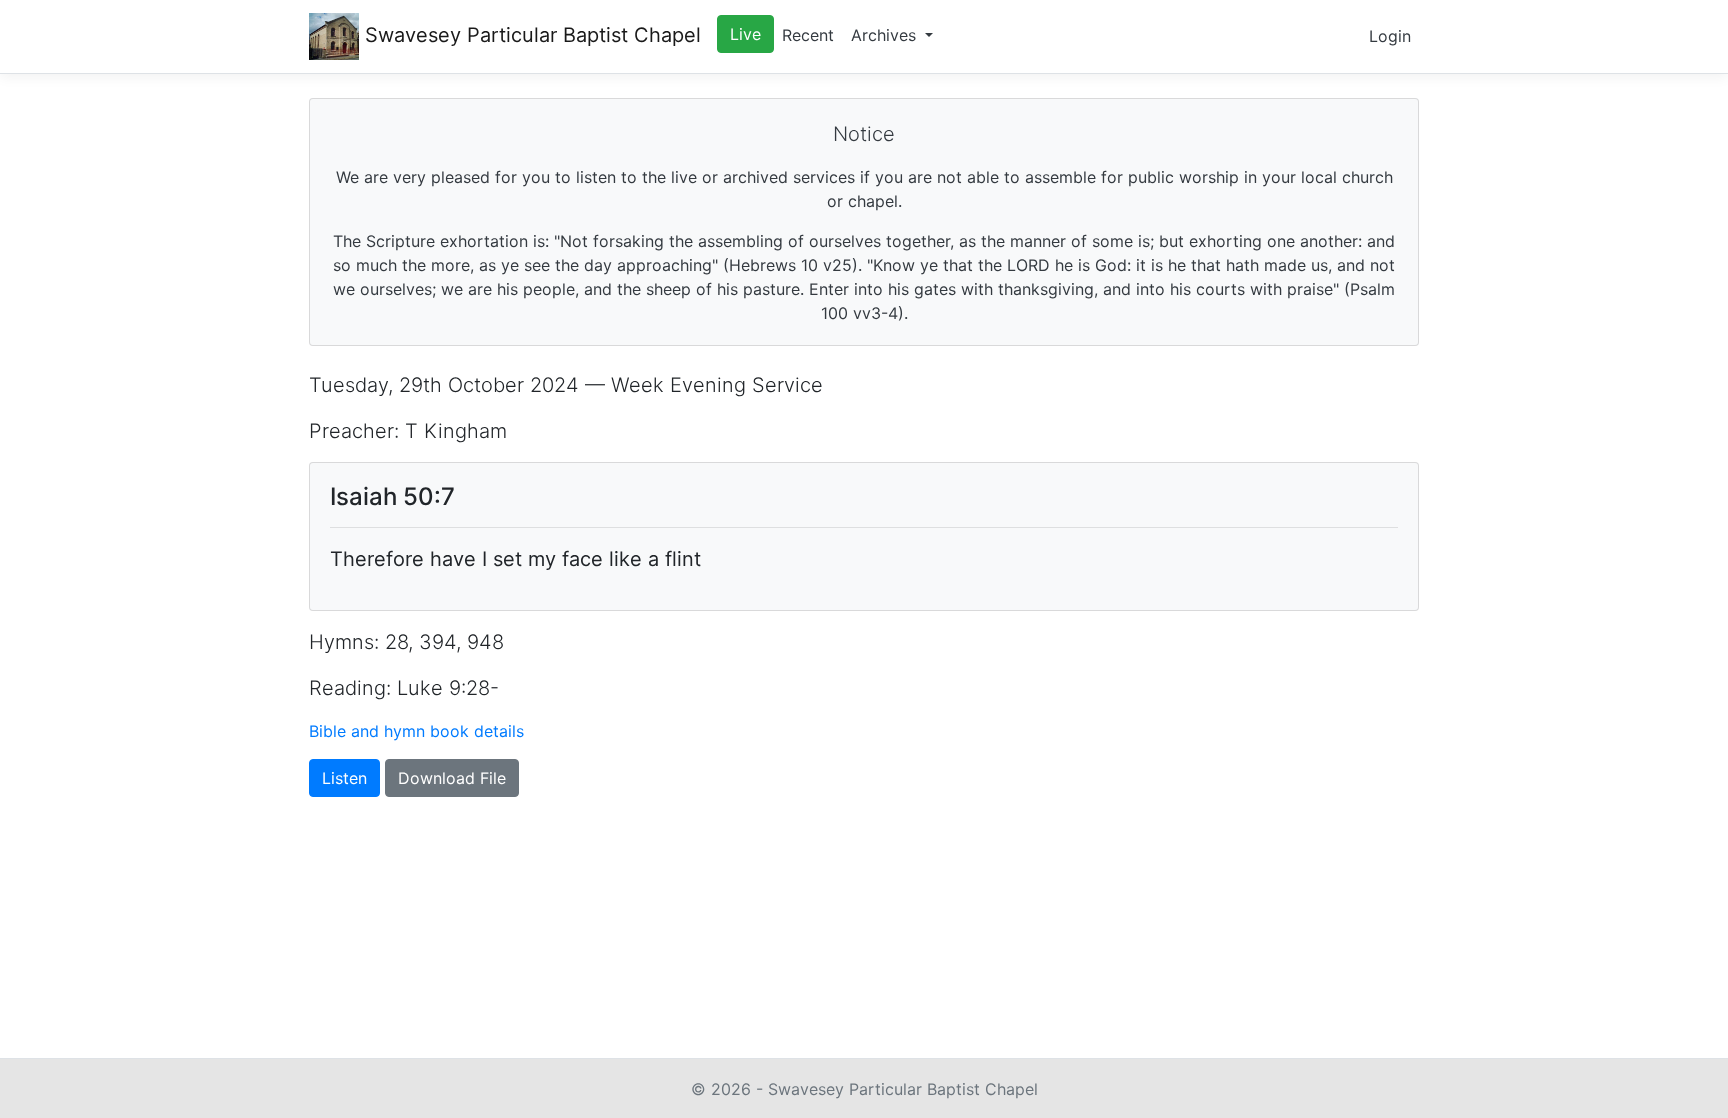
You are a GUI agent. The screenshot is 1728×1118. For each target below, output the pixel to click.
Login (1390, 36)
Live (745, 34)
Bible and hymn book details (416, 731)
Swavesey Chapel (530, 35)
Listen (344, 778)
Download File (452, 778)
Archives (886, 35)
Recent (808, 35)
